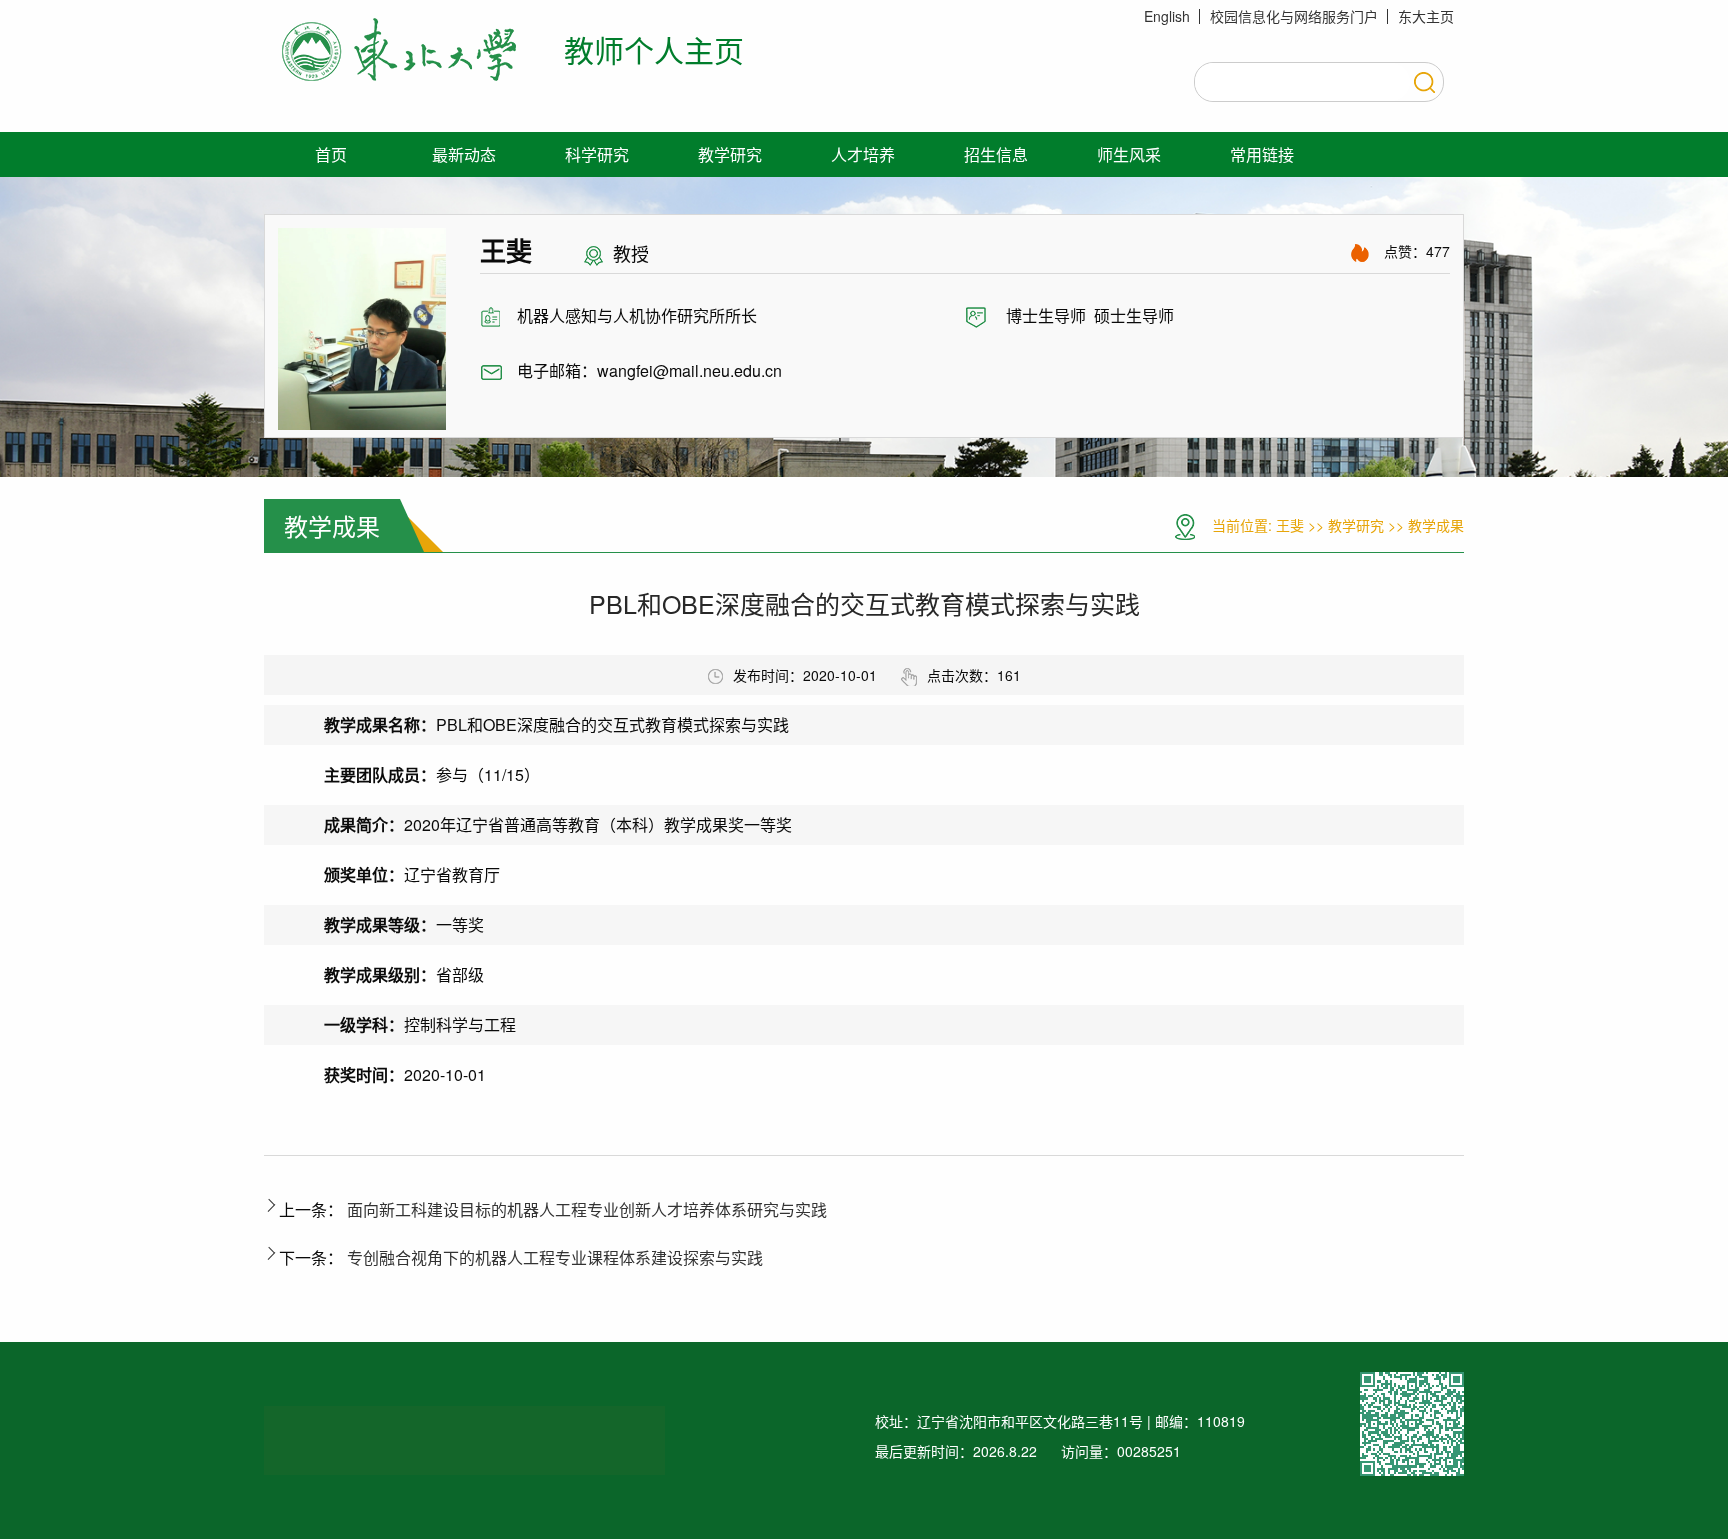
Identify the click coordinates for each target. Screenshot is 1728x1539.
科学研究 (597, 154)
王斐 (1290, 525)
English (1167, 16)
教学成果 (1436, 525)
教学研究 (730, 154)
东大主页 (1426, 16)
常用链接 (1262, 154)
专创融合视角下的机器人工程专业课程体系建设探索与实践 (555, 1257)
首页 (331, 154)
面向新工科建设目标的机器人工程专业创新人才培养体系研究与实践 (587, 1209)
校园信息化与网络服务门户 (1294, 16)
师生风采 (1129, 154)
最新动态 (464, 154)
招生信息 (996, 154)
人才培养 (863, 154)
